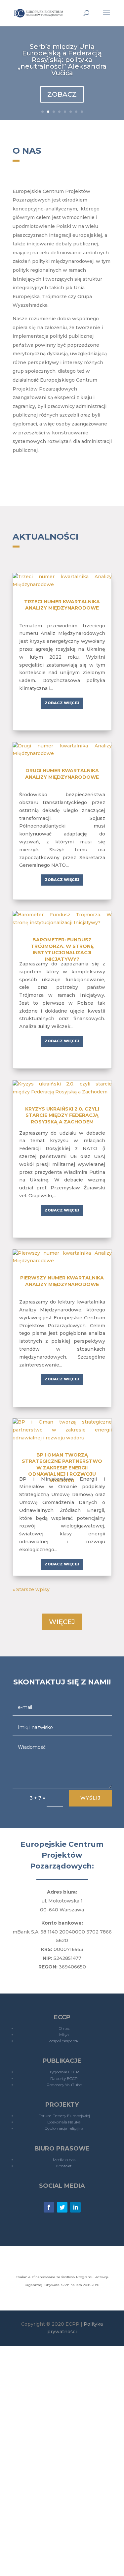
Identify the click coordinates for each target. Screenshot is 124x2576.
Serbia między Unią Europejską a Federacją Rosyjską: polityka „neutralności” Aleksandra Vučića (62, 60)
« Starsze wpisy (31, 1589)
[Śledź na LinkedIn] (75, 2207)
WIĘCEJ (62, 1622)
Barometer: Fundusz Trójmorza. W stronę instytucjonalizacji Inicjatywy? (62, 949)
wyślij (90, 1798)
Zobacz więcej (62, 703)
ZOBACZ (62, 94)
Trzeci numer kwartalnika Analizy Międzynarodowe (62, 605)
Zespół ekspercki (64, 2041)
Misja (64, 2035)
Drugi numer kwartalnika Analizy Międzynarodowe (62, 774)
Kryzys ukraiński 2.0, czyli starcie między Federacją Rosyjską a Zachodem (62, 1115)
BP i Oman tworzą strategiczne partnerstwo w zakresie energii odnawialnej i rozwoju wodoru (62, 1468)
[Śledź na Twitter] (62, 2207)
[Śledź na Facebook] (49, 2207)
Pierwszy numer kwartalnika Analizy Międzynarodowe (62, 1281)
